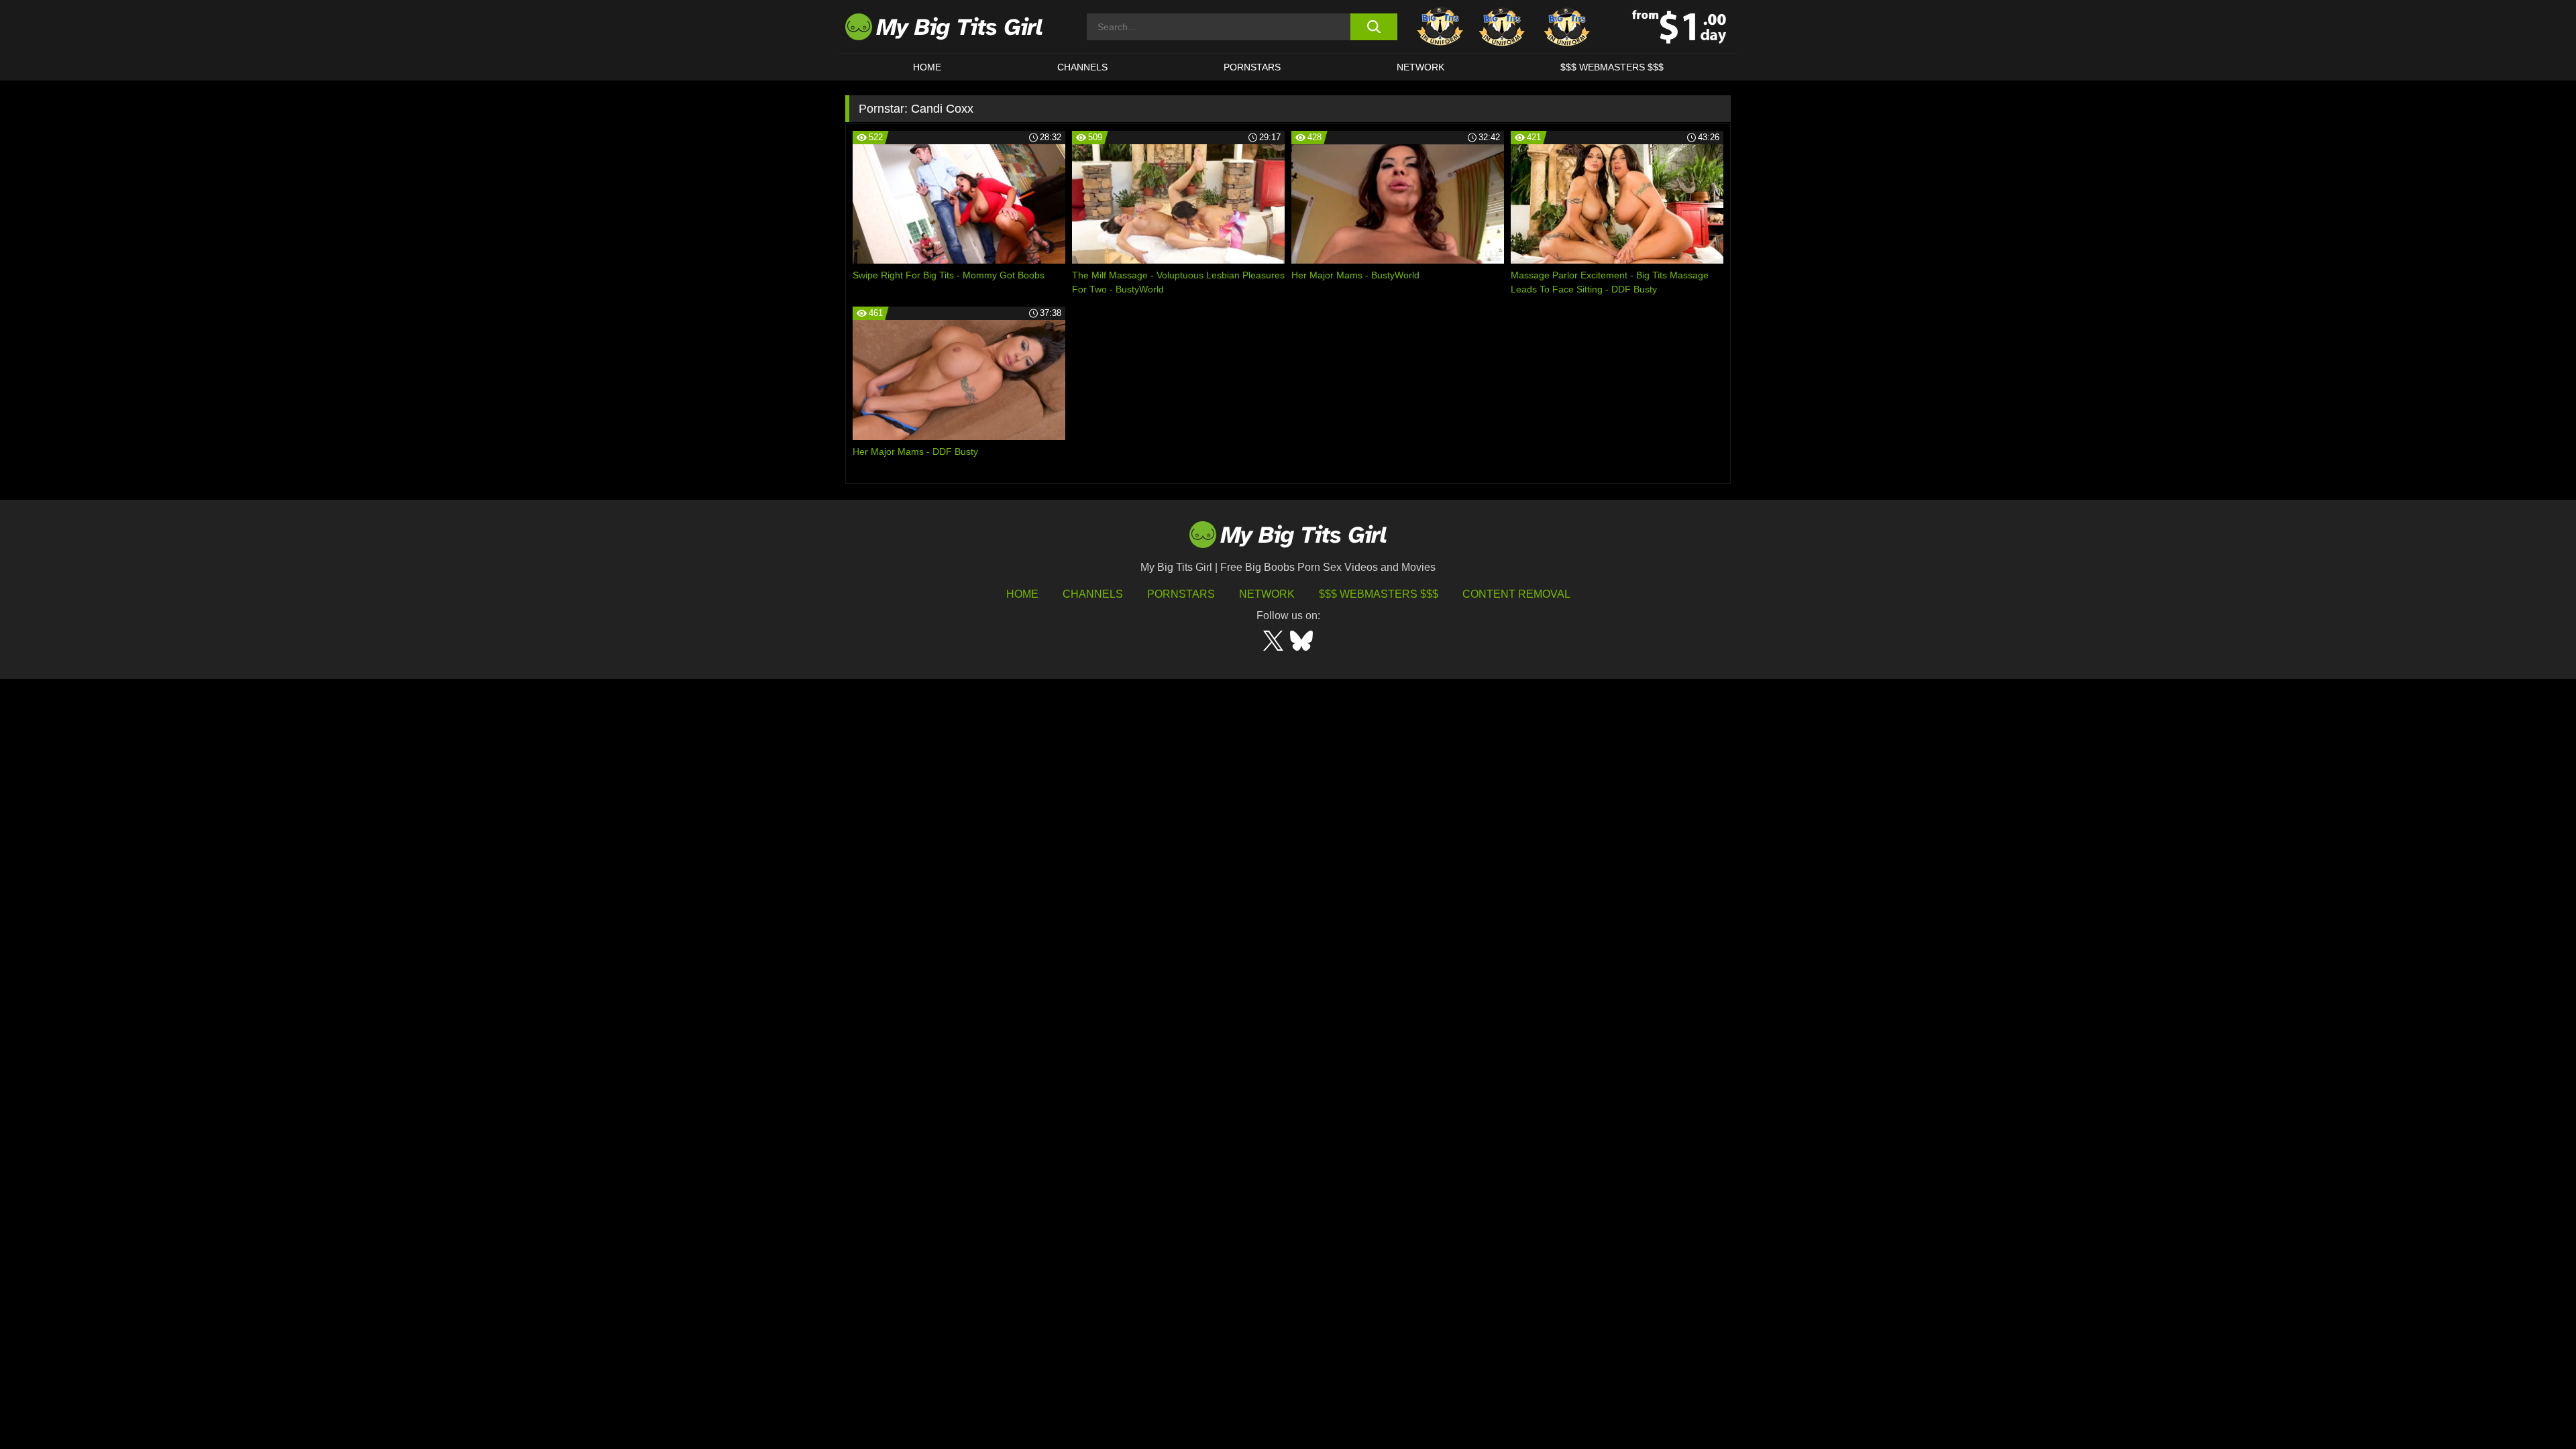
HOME (927, 67)
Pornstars (1252, 67)
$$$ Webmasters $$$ (1379, 594)
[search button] (1374, 27)
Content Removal (1516, 594)
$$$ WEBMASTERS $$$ (1612, 67)
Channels (1093, 594)
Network (1420, 67)
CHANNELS (1082, 67)
